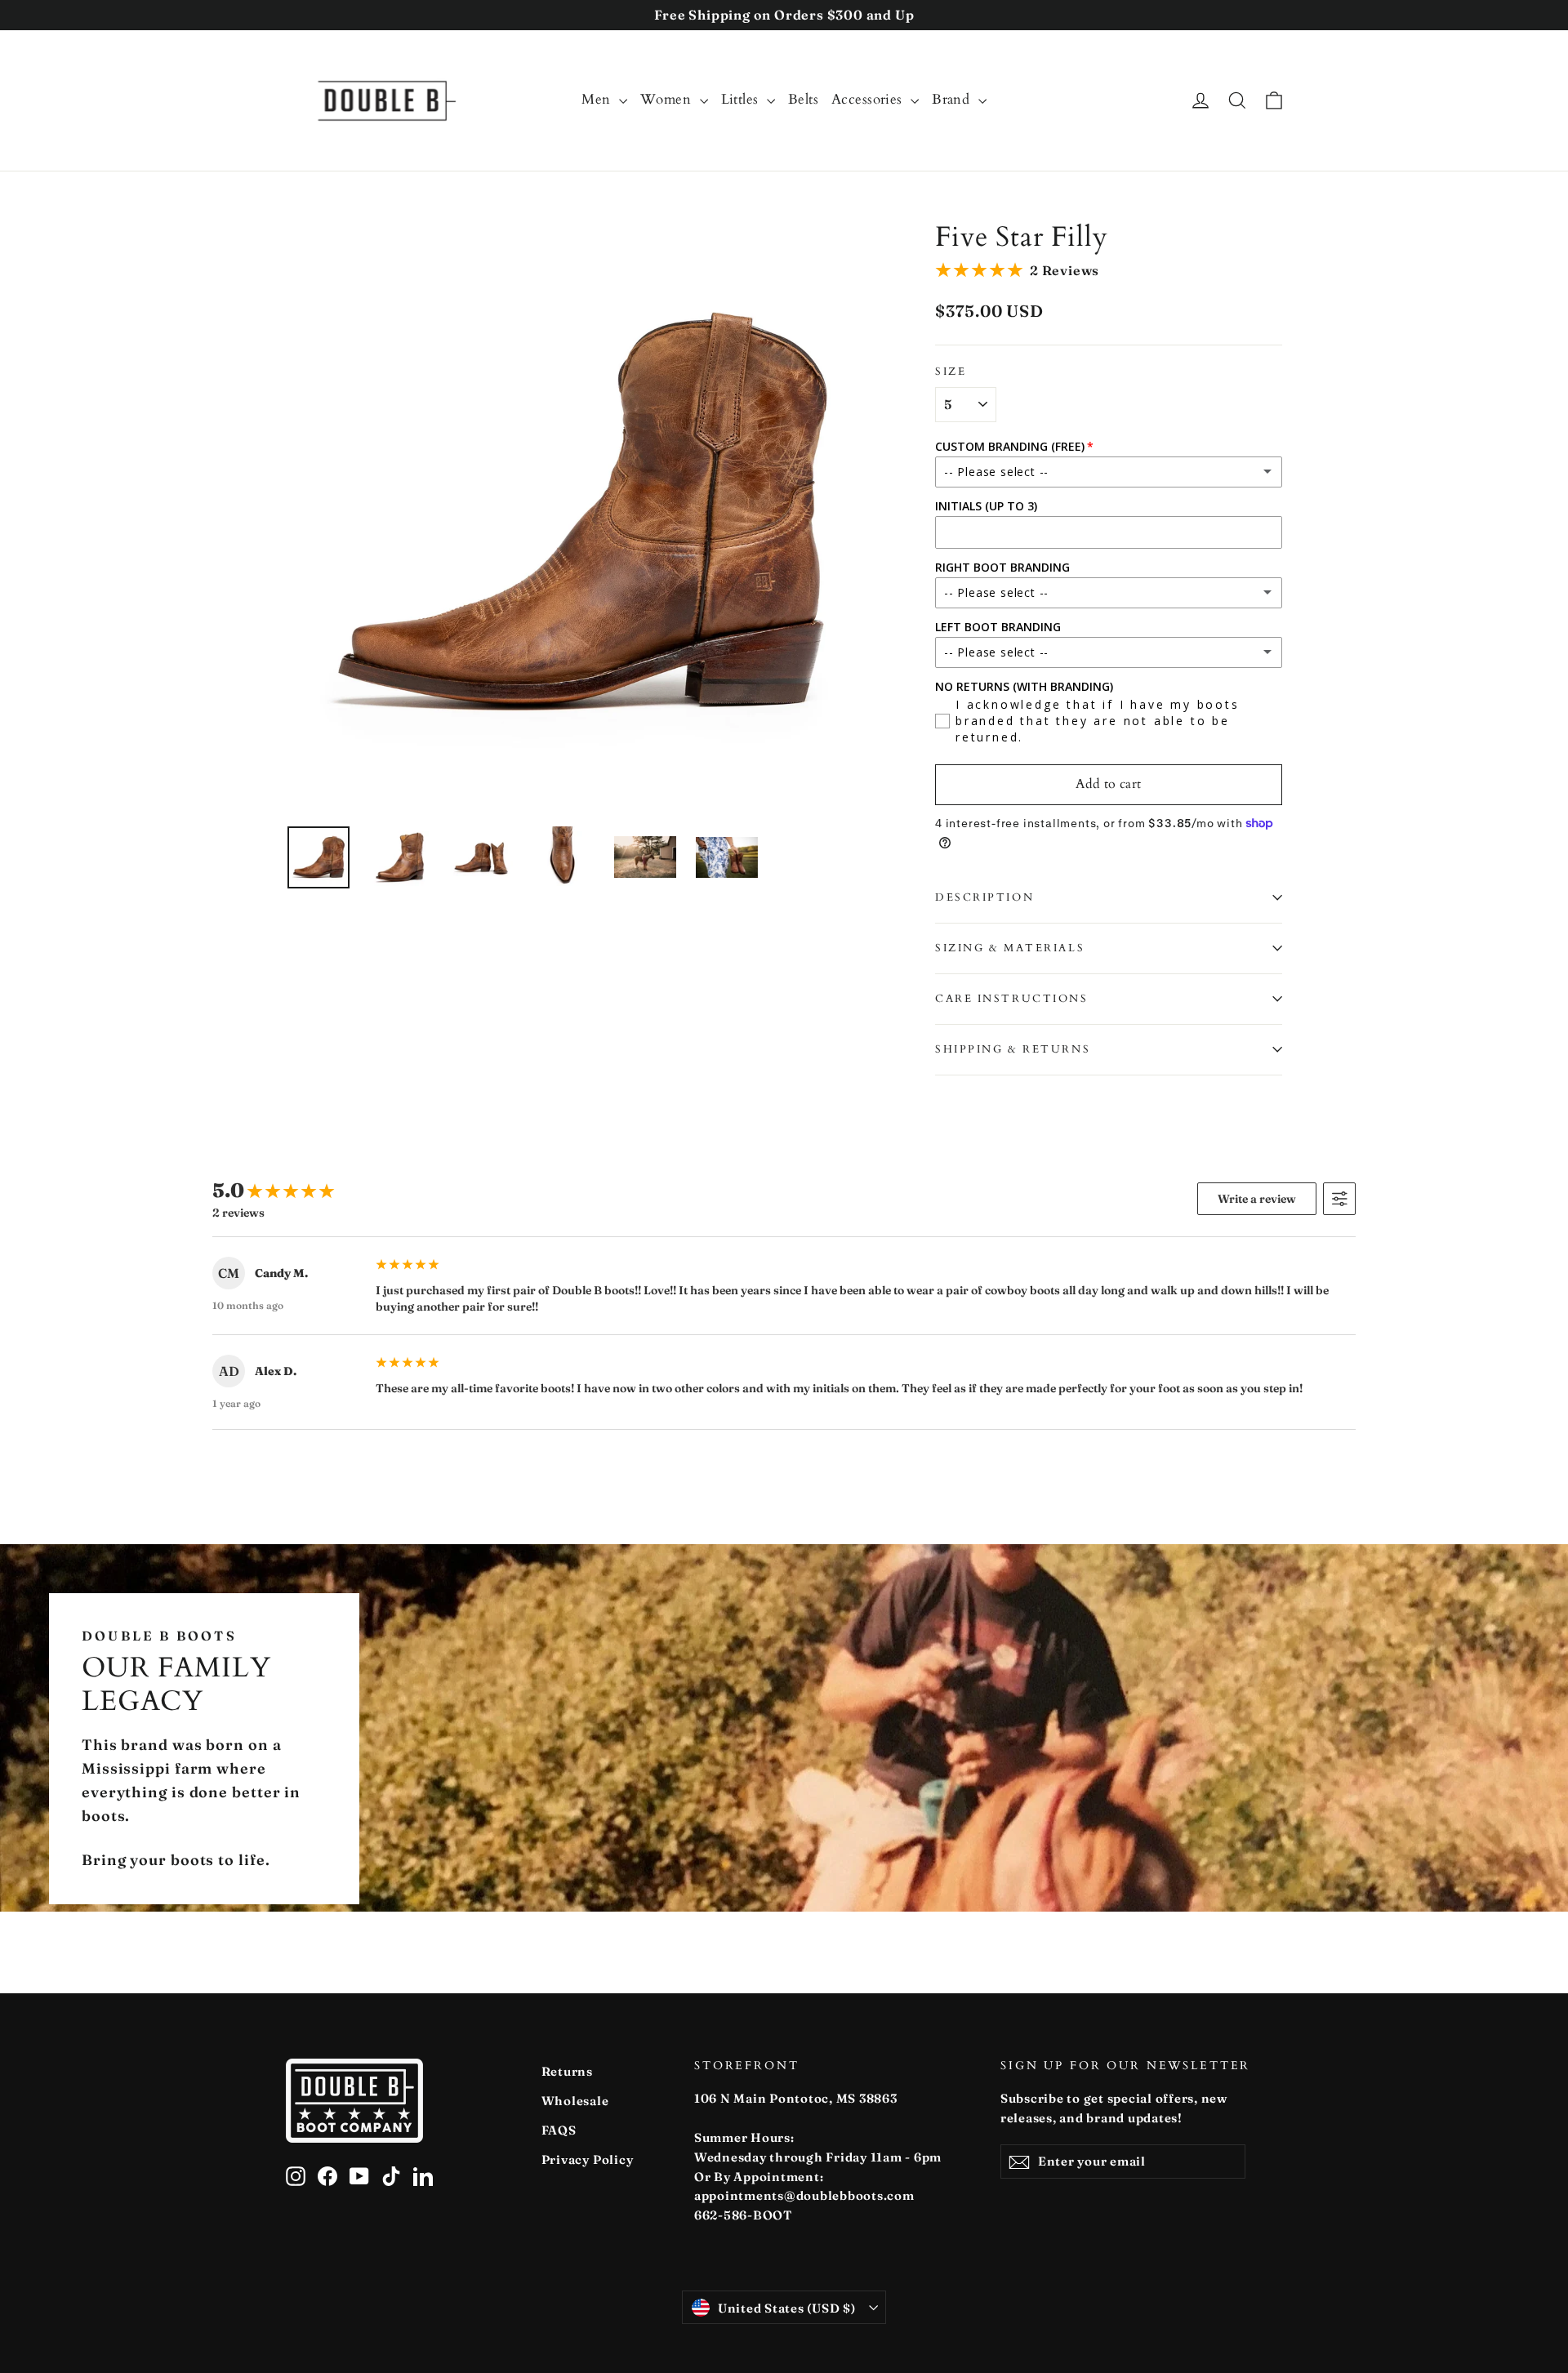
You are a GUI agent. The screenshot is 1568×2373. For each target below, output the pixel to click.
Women (668, 99)
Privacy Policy (588, 2159)
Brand (953, 99)
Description (984, 897)
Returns (568, 2071)
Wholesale (575, 2101)
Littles (742, 99)
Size (951, 372)
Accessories (869, 99)
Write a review (1257, 1199)
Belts (803, 99)
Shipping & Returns (1013, 1049)
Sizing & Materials (1010, 948)
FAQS (559, 2130)
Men (598, 99)
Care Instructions (1012, 999)
